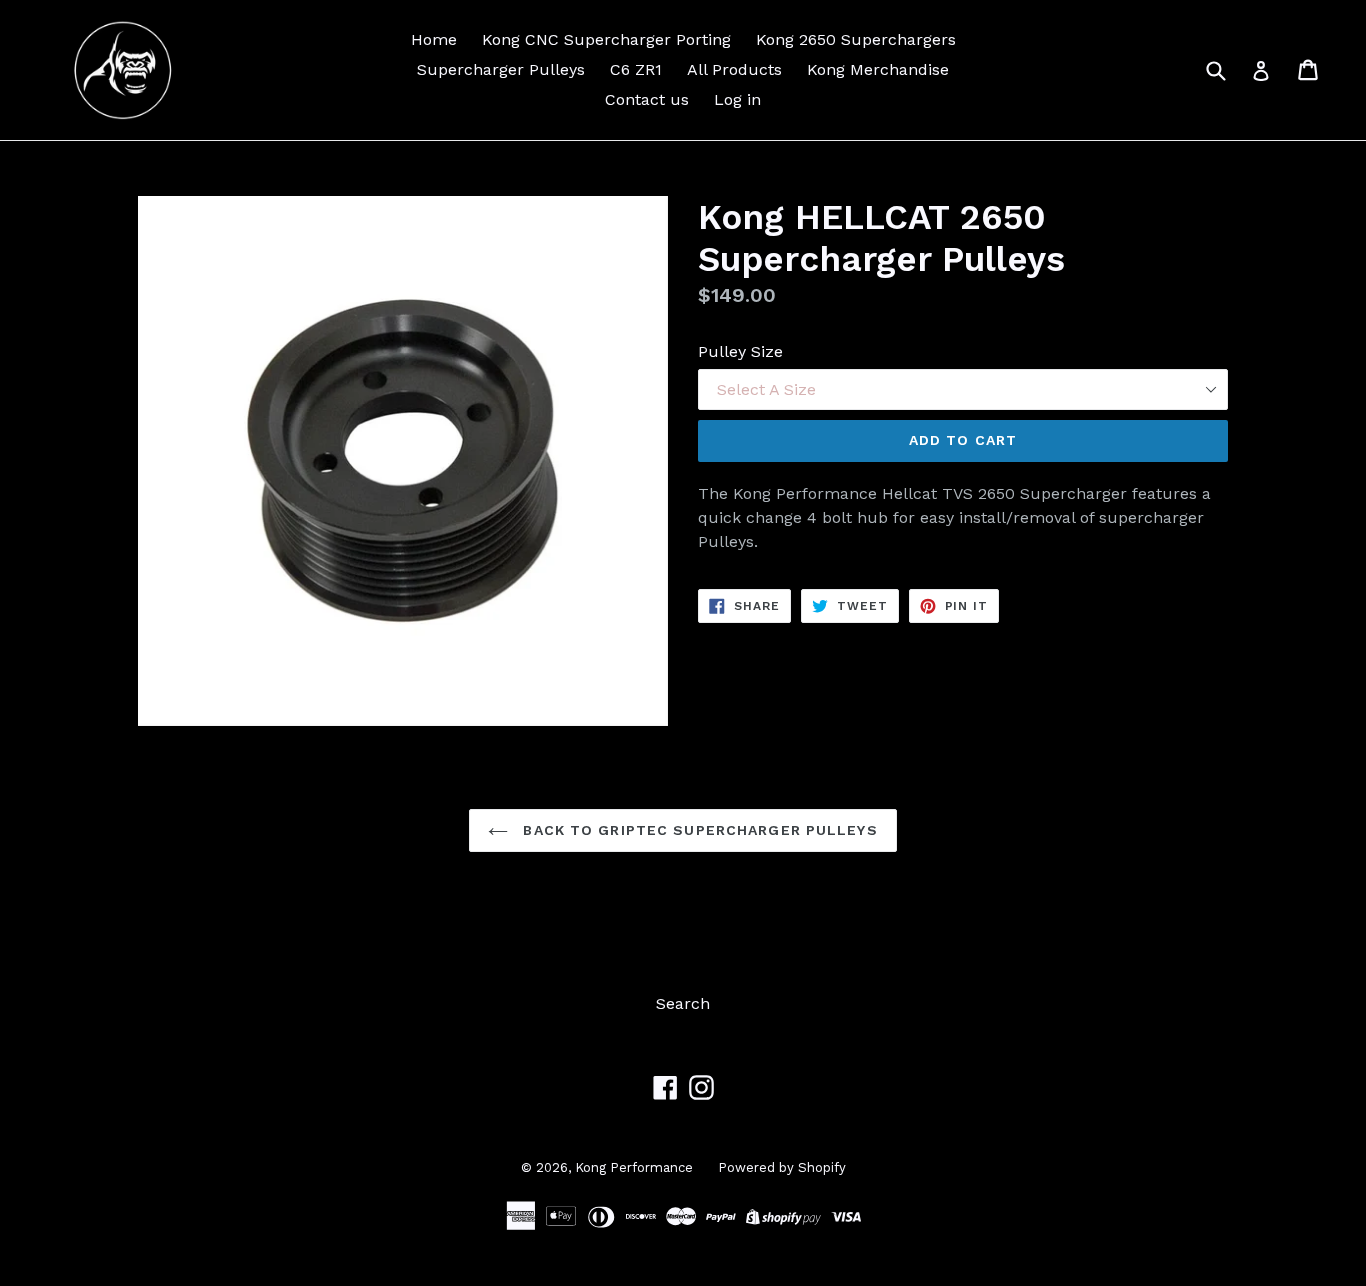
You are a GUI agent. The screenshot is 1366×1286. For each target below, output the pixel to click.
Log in (737, 99)
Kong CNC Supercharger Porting (606, 39)
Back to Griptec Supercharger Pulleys (697, 830)
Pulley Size (740, 351)
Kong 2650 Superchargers (856, 39)
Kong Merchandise (878, 69)
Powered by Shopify (782, 1167)
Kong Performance (634, 1167)
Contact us (647, 99)
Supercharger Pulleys (501, 69)
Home (434, 39)
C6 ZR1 (636, 69)
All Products (734, 69)
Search (683, 1003)
